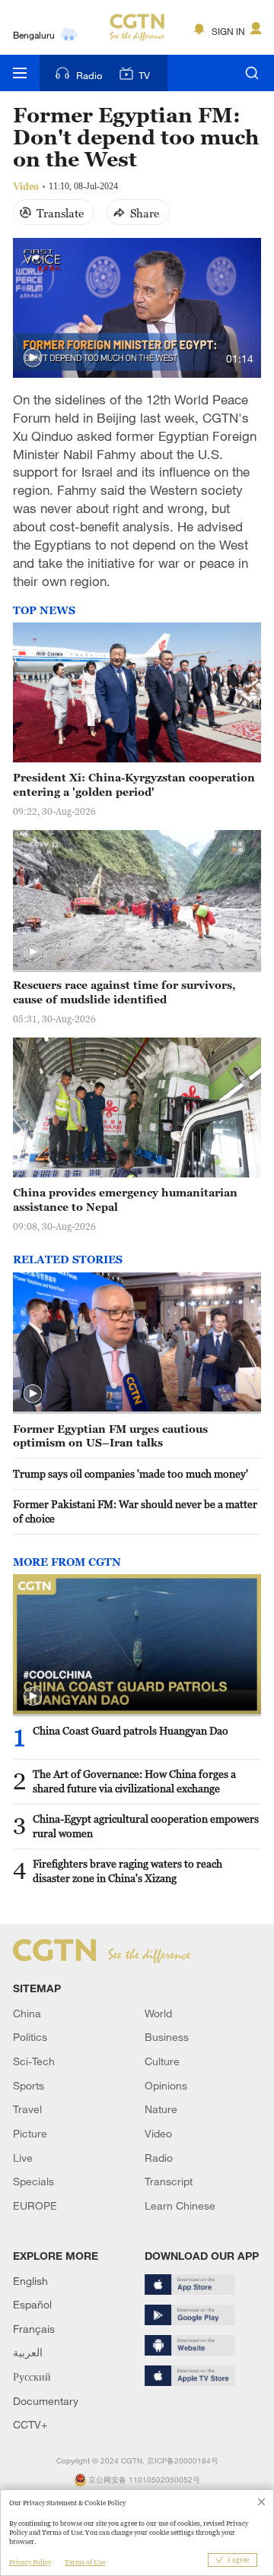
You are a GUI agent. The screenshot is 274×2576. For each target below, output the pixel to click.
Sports (29, 2085)
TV (144, 75)
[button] (33, 358)
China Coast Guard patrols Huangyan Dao (131, 1730)
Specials (33, 2181)
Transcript (169, 2181)
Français (34, 2329)
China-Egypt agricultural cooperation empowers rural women (146, 1826)
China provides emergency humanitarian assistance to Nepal (125, 1199)
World (158, 2013)
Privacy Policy (30, 2562)
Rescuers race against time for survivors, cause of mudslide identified (124, 992)
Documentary (46, 2401)
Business (167, 2037)
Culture (162, 2061)
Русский (32, 2376)
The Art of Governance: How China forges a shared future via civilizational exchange (134, 1781)
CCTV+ (30, 2424)
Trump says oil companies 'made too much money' (131, 1473)
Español (32, 2304)
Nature (161, 2109)
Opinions (166, 2085)
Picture (30, 2133)
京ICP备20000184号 (183, 2461)
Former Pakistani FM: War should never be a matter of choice (135, 1511)
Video (158, 2133)
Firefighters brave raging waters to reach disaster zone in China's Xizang (127, 1871)
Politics (30, 2037)
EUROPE (35, 2205)
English (30, 2281)
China (27, 2013)
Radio (89, 75)
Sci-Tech (34, 2061)
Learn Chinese (180, 2205)
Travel (27, 2109)
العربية (28, 2352)
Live (23, 2158)
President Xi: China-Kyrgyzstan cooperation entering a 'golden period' (134, 784)
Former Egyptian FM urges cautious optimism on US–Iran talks (110, 1436)
